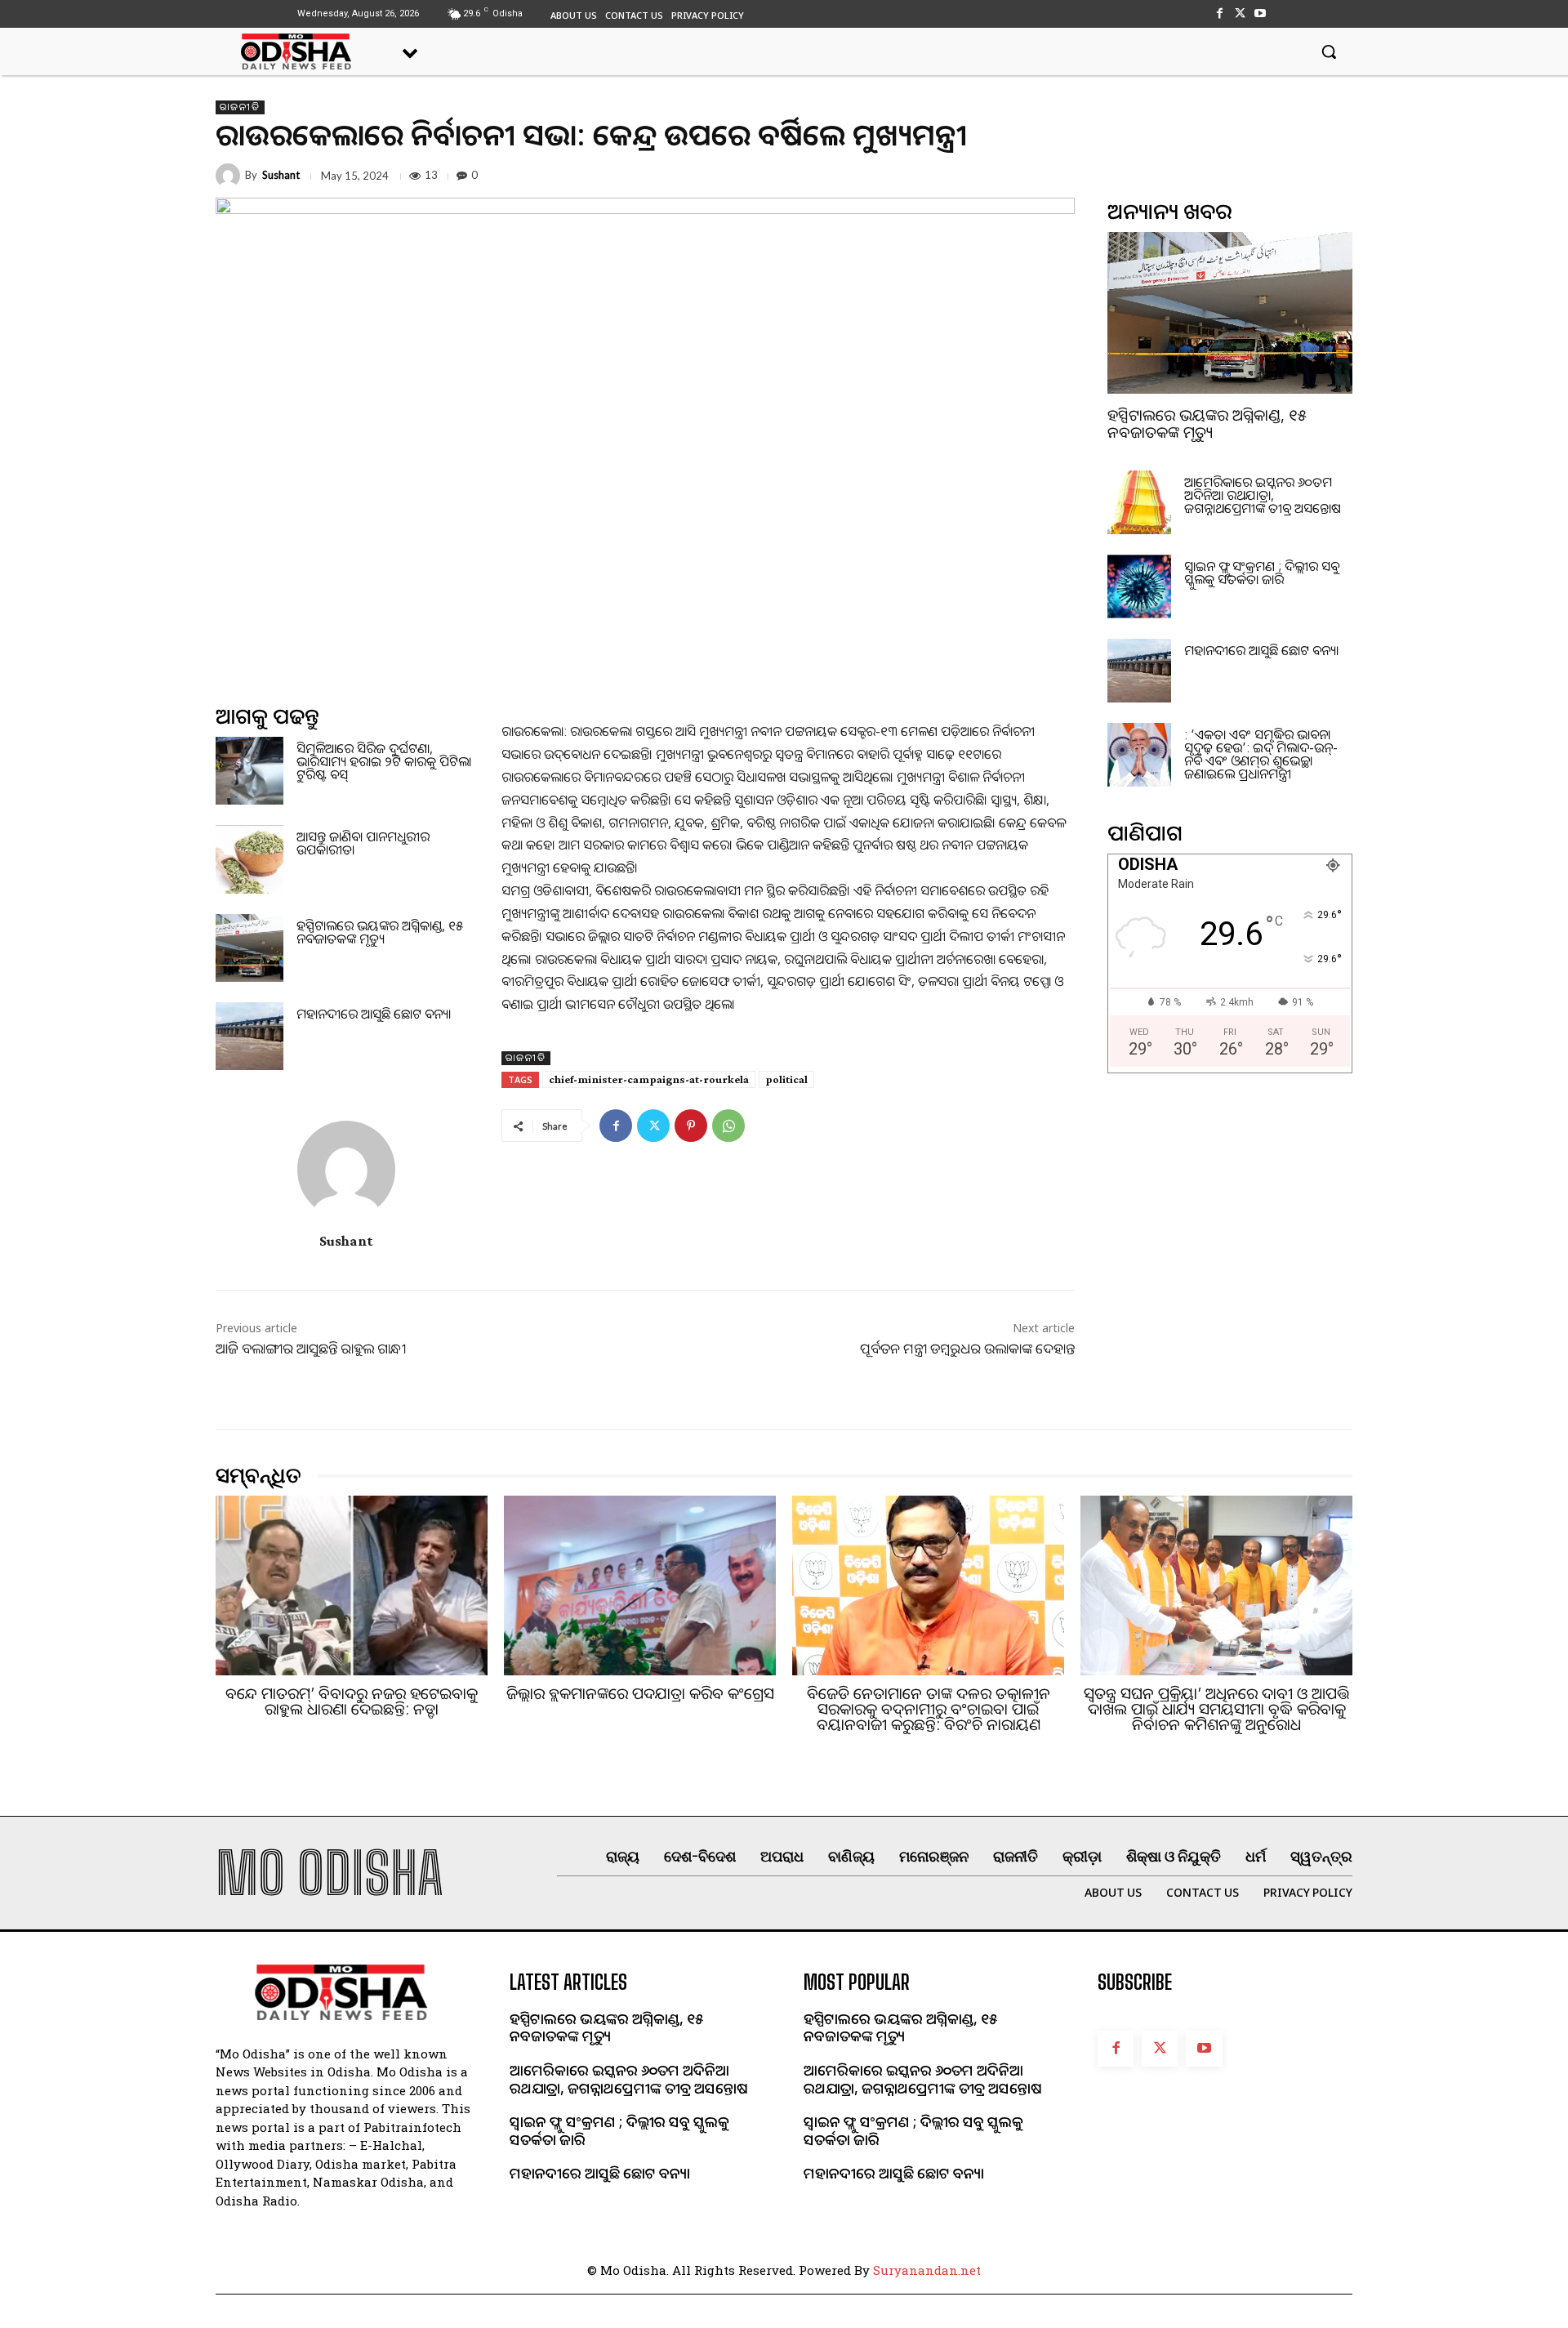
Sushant (281, 175)
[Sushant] (230, 176)
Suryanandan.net (927, 2270)
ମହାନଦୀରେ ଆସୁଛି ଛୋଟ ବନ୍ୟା (374, 1014)
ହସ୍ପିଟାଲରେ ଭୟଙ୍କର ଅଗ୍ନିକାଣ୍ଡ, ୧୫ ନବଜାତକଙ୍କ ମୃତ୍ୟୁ (380, 932)
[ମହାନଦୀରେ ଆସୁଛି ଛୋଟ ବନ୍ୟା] (249, 1036)
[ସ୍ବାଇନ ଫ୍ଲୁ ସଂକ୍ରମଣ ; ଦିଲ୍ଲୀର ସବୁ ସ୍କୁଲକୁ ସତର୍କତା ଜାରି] (1139, 586)
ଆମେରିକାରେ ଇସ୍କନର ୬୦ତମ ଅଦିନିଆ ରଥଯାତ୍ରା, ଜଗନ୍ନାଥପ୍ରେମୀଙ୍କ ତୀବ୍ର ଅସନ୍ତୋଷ (1263, 495)
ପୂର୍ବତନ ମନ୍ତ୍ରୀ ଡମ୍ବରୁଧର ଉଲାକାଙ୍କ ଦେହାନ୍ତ (967, 1348)
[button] (1329, 51)
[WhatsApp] (728, 1126)
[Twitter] (1240, 13)
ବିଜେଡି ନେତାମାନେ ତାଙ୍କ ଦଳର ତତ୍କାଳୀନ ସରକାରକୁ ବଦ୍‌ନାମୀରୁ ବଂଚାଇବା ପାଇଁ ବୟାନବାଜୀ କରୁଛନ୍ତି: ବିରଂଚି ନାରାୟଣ (929, 1709)
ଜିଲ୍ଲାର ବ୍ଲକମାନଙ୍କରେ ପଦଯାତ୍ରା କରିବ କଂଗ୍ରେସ (640, 1693)
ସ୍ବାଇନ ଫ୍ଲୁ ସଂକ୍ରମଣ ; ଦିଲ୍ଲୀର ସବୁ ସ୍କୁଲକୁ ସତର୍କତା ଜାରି (1262, 573)
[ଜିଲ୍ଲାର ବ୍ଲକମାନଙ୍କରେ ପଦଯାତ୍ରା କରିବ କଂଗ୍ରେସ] (640, 1585)
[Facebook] (1219, 13)
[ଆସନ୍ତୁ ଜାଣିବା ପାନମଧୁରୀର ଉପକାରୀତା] (249, 859)
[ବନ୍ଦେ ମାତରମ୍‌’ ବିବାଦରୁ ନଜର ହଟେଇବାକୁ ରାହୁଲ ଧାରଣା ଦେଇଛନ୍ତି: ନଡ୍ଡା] (352, 1585)
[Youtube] (1261, 13)
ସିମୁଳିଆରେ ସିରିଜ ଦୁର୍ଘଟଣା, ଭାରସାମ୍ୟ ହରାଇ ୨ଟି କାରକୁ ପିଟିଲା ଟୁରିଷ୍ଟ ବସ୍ (384, 761)
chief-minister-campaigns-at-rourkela (649, 1079)
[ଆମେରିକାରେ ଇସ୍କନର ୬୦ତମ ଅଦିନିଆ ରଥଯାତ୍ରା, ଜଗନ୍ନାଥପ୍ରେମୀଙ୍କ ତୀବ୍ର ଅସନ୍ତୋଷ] (1139, 502)
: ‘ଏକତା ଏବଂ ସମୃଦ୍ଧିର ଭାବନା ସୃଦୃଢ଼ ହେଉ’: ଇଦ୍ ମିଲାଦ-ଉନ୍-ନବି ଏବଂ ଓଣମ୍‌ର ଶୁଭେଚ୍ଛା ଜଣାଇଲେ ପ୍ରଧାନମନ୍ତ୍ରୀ (1261, 754)
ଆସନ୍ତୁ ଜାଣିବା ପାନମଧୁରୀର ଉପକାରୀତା (363, 843)
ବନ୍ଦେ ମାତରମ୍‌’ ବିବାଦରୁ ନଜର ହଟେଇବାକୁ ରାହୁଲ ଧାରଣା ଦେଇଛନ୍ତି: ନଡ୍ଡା (352, 1701)
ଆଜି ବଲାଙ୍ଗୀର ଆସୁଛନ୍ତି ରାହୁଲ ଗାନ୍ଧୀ (311, 1348)
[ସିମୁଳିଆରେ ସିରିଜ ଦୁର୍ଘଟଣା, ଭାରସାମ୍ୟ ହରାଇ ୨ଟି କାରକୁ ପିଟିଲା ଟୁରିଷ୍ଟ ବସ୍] (249, 771)
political (786, 1079)
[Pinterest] (691, 1126)
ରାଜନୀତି (240, 107)
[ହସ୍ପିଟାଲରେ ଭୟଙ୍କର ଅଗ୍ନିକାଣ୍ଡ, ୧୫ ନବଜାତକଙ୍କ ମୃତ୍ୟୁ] (249, 948)
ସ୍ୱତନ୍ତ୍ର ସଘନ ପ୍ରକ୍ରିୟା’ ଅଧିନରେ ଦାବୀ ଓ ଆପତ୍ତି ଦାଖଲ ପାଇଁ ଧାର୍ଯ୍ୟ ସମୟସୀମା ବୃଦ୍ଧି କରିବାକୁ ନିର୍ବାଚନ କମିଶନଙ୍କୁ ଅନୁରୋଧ (1216, 1709)
